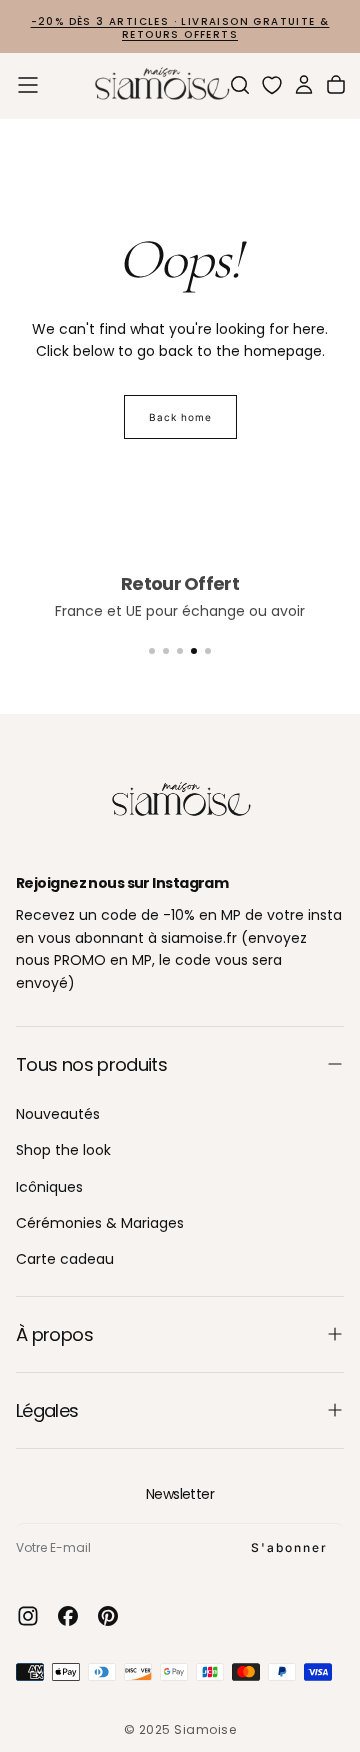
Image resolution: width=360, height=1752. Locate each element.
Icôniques (49, 1187)
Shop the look (63, 1150)
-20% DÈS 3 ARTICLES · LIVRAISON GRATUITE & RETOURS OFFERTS (180, 28)
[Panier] (336, 85)
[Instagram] (28, 1616)
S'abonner (289, 1547)
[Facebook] (68, 1616)
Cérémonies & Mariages (100, 1223)
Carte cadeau (65, 1259)
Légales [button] (47, 1410)
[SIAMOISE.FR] (180, 800)
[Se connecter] (304, 85)
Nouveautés (58, 1114)
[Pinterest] (108, 1616)
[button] (28, 85)
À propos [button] (54, 1334)
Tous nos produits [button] (91, 1064)
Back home (180, 417)
